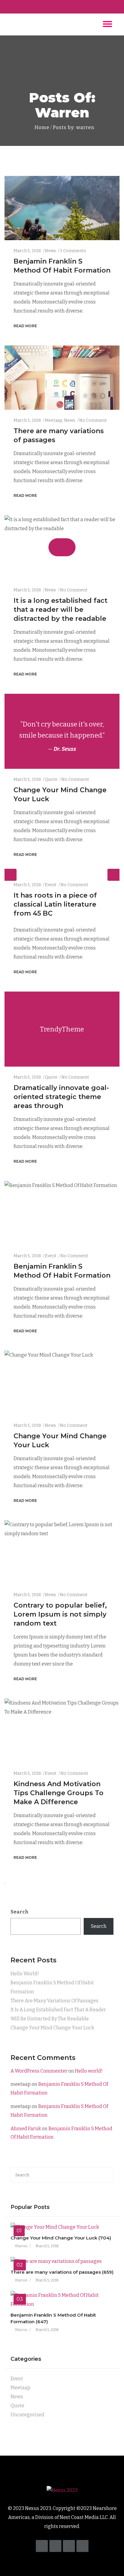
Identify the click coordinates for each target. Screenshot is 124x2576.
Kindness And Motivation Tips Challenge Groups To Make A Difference (59, 1793)
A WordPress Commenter (39, 2071)
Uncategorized (27, 2415)
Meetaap (54, 420)
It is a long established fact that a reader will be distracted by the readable (60, 610)
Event (51, 885)
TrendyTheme (62, 1029)
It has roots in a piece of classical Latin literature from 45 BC (55, 904)
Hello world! (25, 1974)
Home (41, 127)
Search (20, 1912)
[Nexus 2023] (62, 2490)
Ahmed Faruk (26, 2129)
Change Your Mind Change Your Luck (52, 2028)
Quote (51, 779)
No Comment (93, 420)
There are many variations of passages (54, 2001)
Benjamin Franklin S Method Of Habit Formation (52, 1987)
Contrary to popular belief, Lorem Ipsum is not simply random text (60, 1614)
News (50, 251)
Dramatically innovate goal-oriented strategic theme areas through (61, 1097)
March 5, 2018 (27, 251)
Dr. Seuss (65, 749)
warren (21, 2246)
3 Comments (73, 251)
